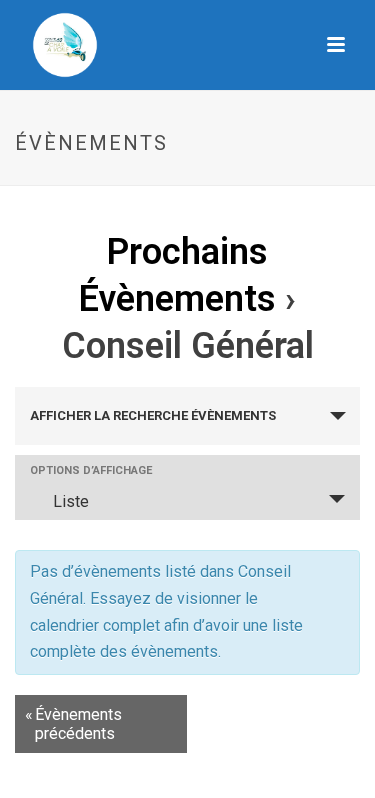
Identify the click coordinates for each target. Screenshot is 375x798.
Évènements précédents (73, 724)
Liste (71, 501)
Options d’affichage (91, 470)
